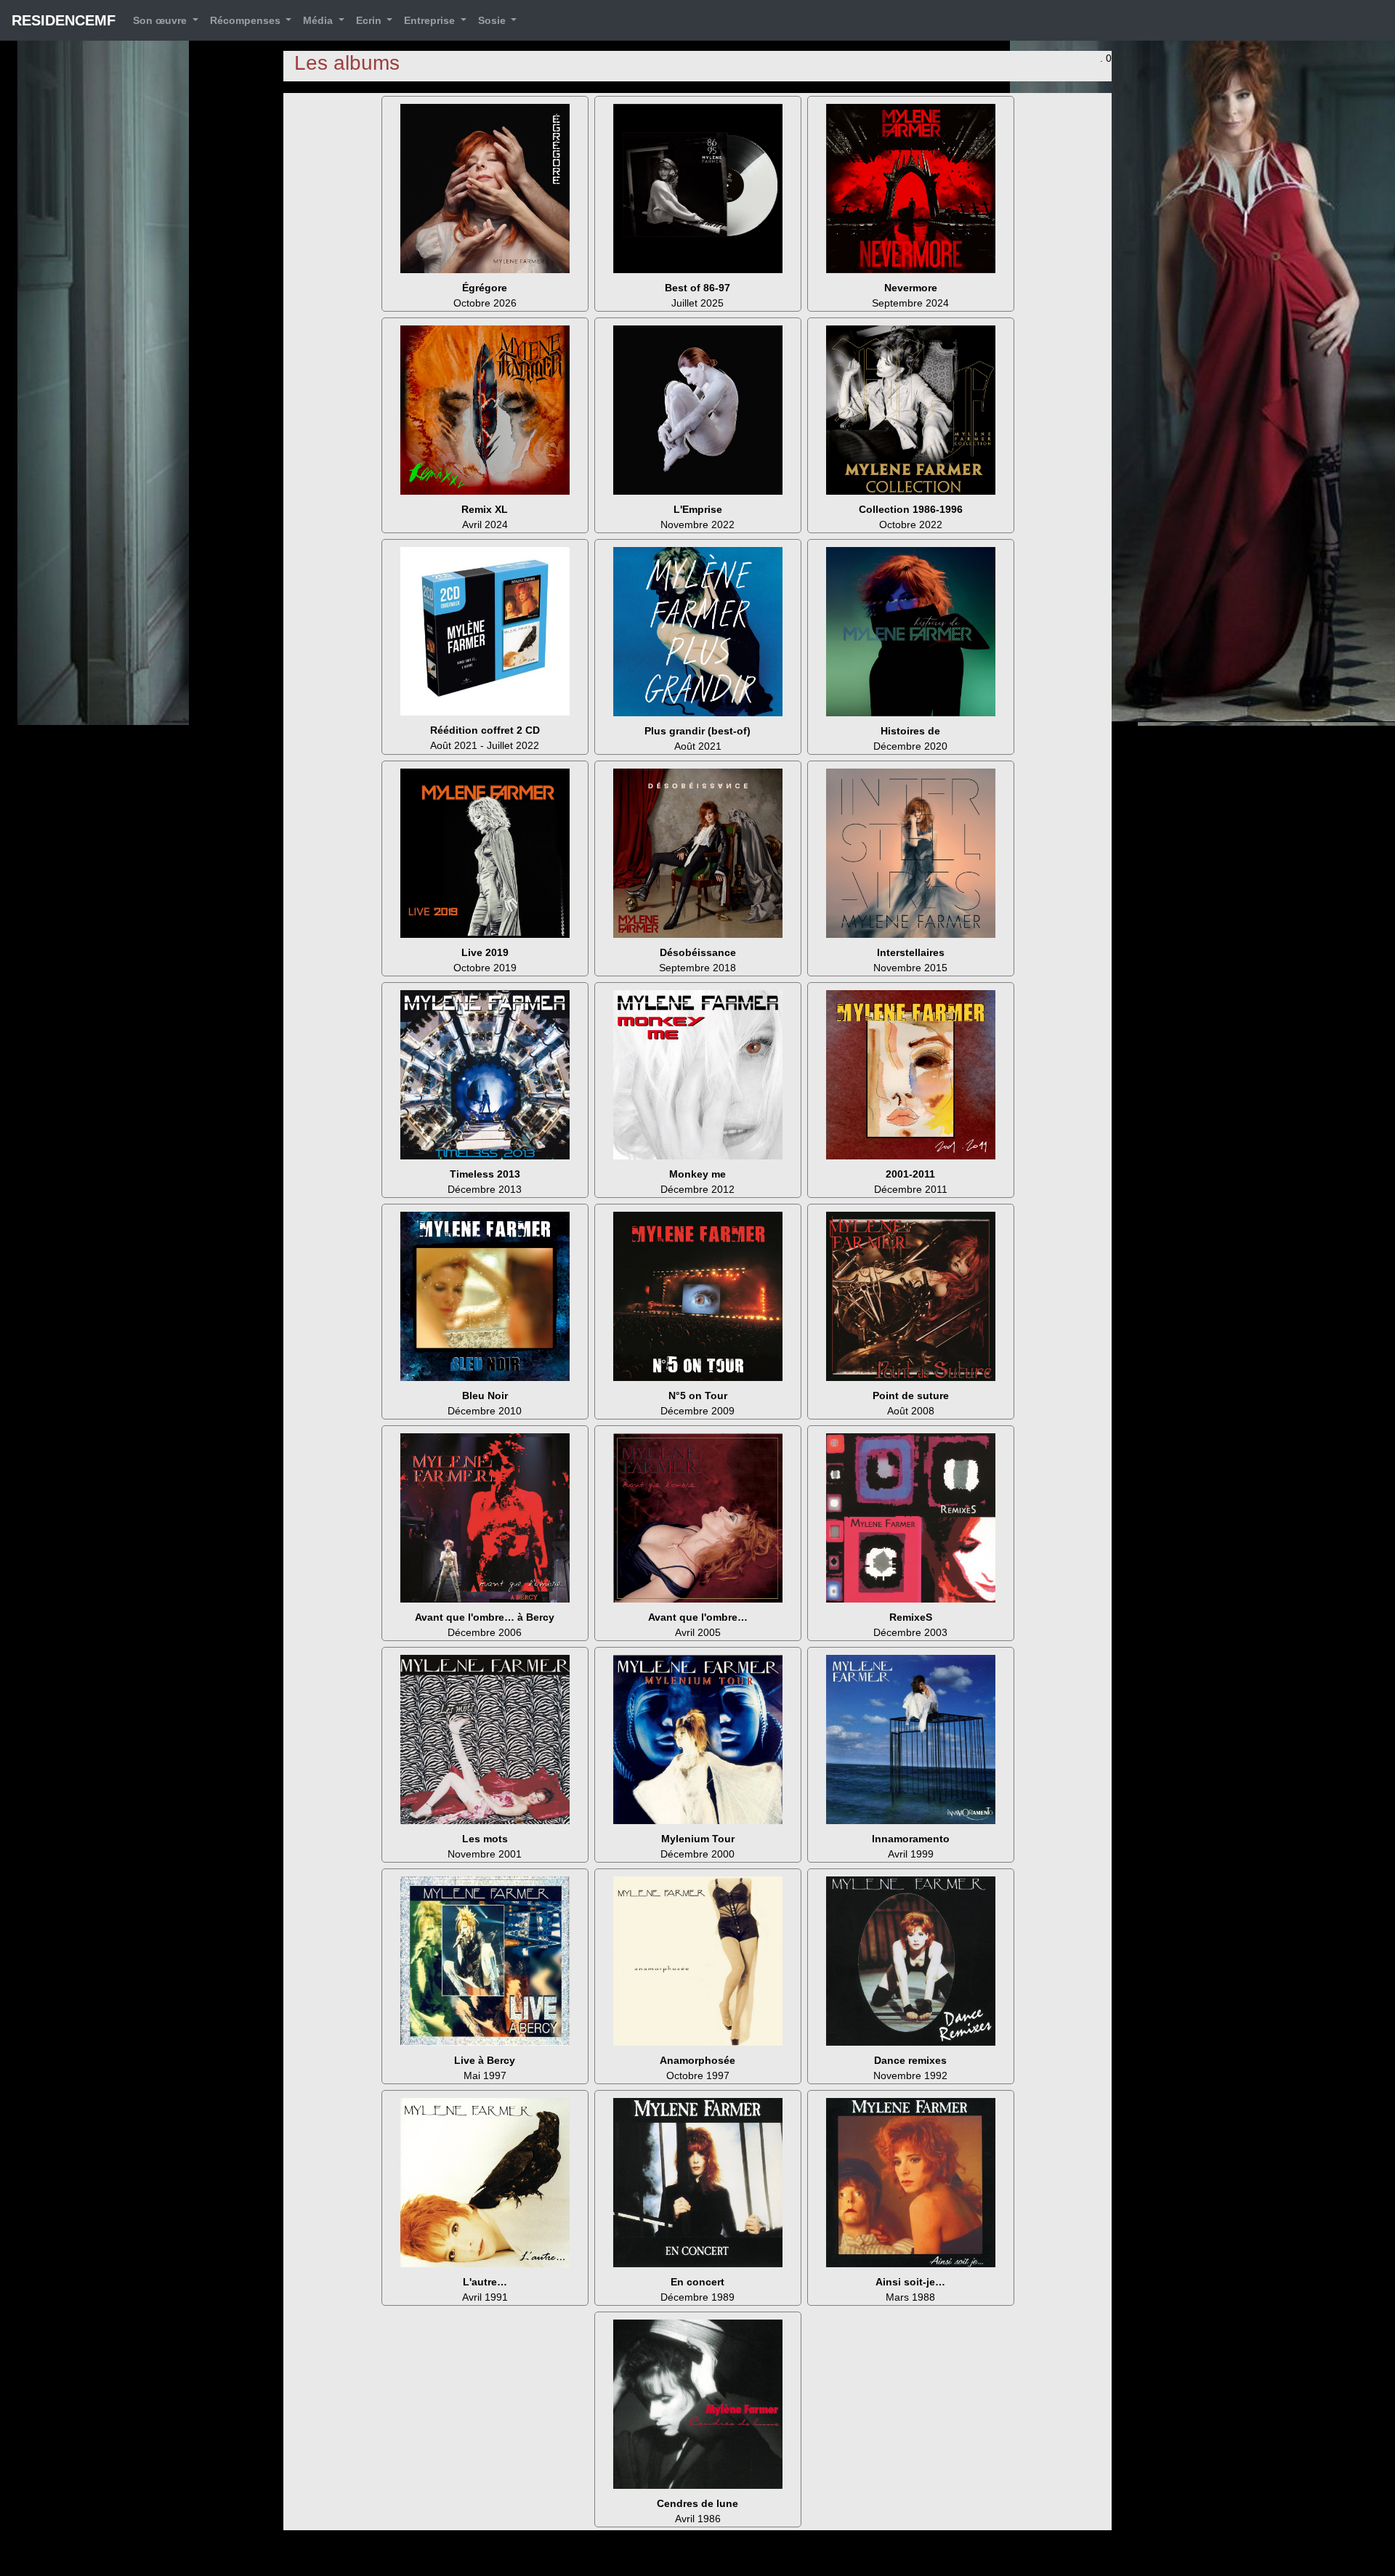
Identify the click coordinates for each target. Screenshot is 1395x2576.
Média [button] (319, 20)
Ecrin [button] (370, 20)
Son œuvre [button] (161, 20)
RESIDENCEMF (64, 20)
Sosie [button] (493, 20)
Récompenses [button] (247, 20)
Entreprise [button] (431, 20)
